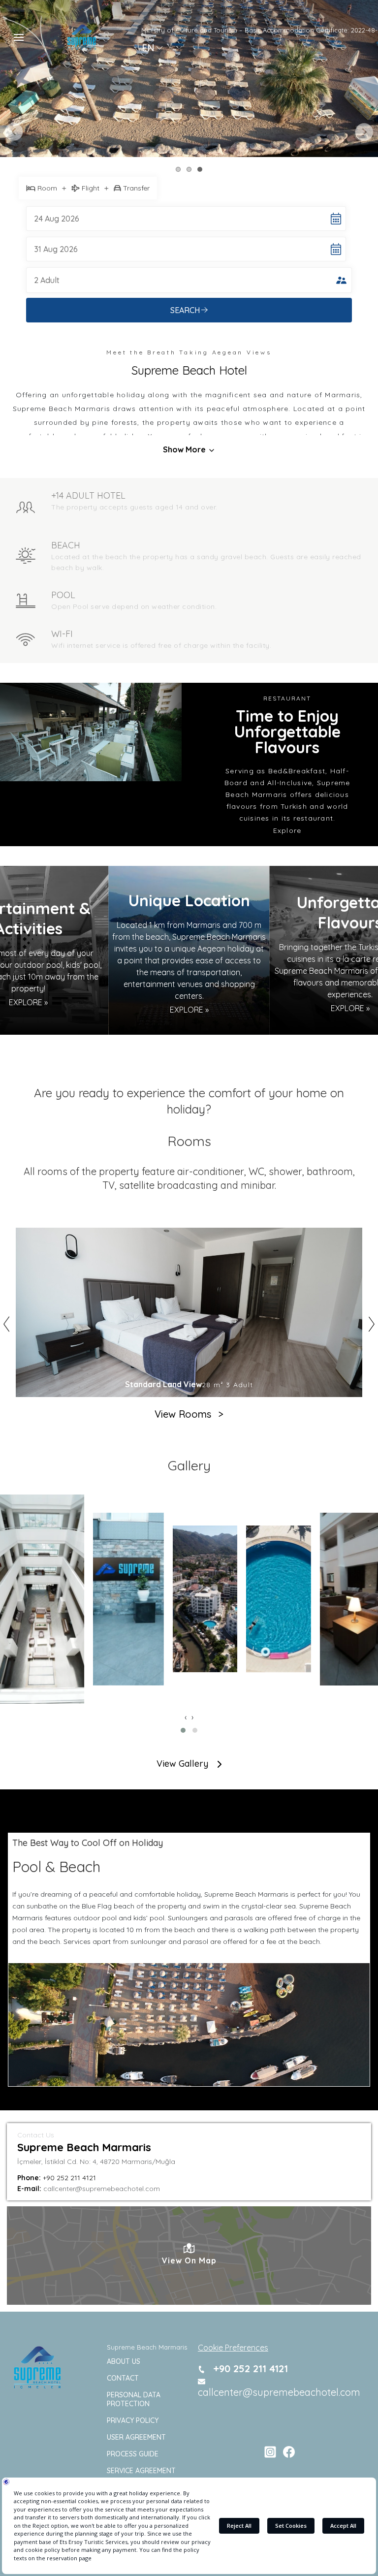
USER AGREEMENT (136, 2437)
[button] (183, 1730)
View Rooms (189, 1414)
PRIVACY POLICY (133, 2420)
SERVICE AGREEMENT (141, 2471)
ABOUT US (124, 2361)
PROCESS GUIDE (133, 2454)
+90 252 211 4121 (249, 2369)
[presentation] (186, 1717)
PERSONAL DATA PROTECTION (134, 2399)
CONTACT (123, 2378)
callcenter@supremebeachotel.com (279, 2392)
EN (148, 48)
